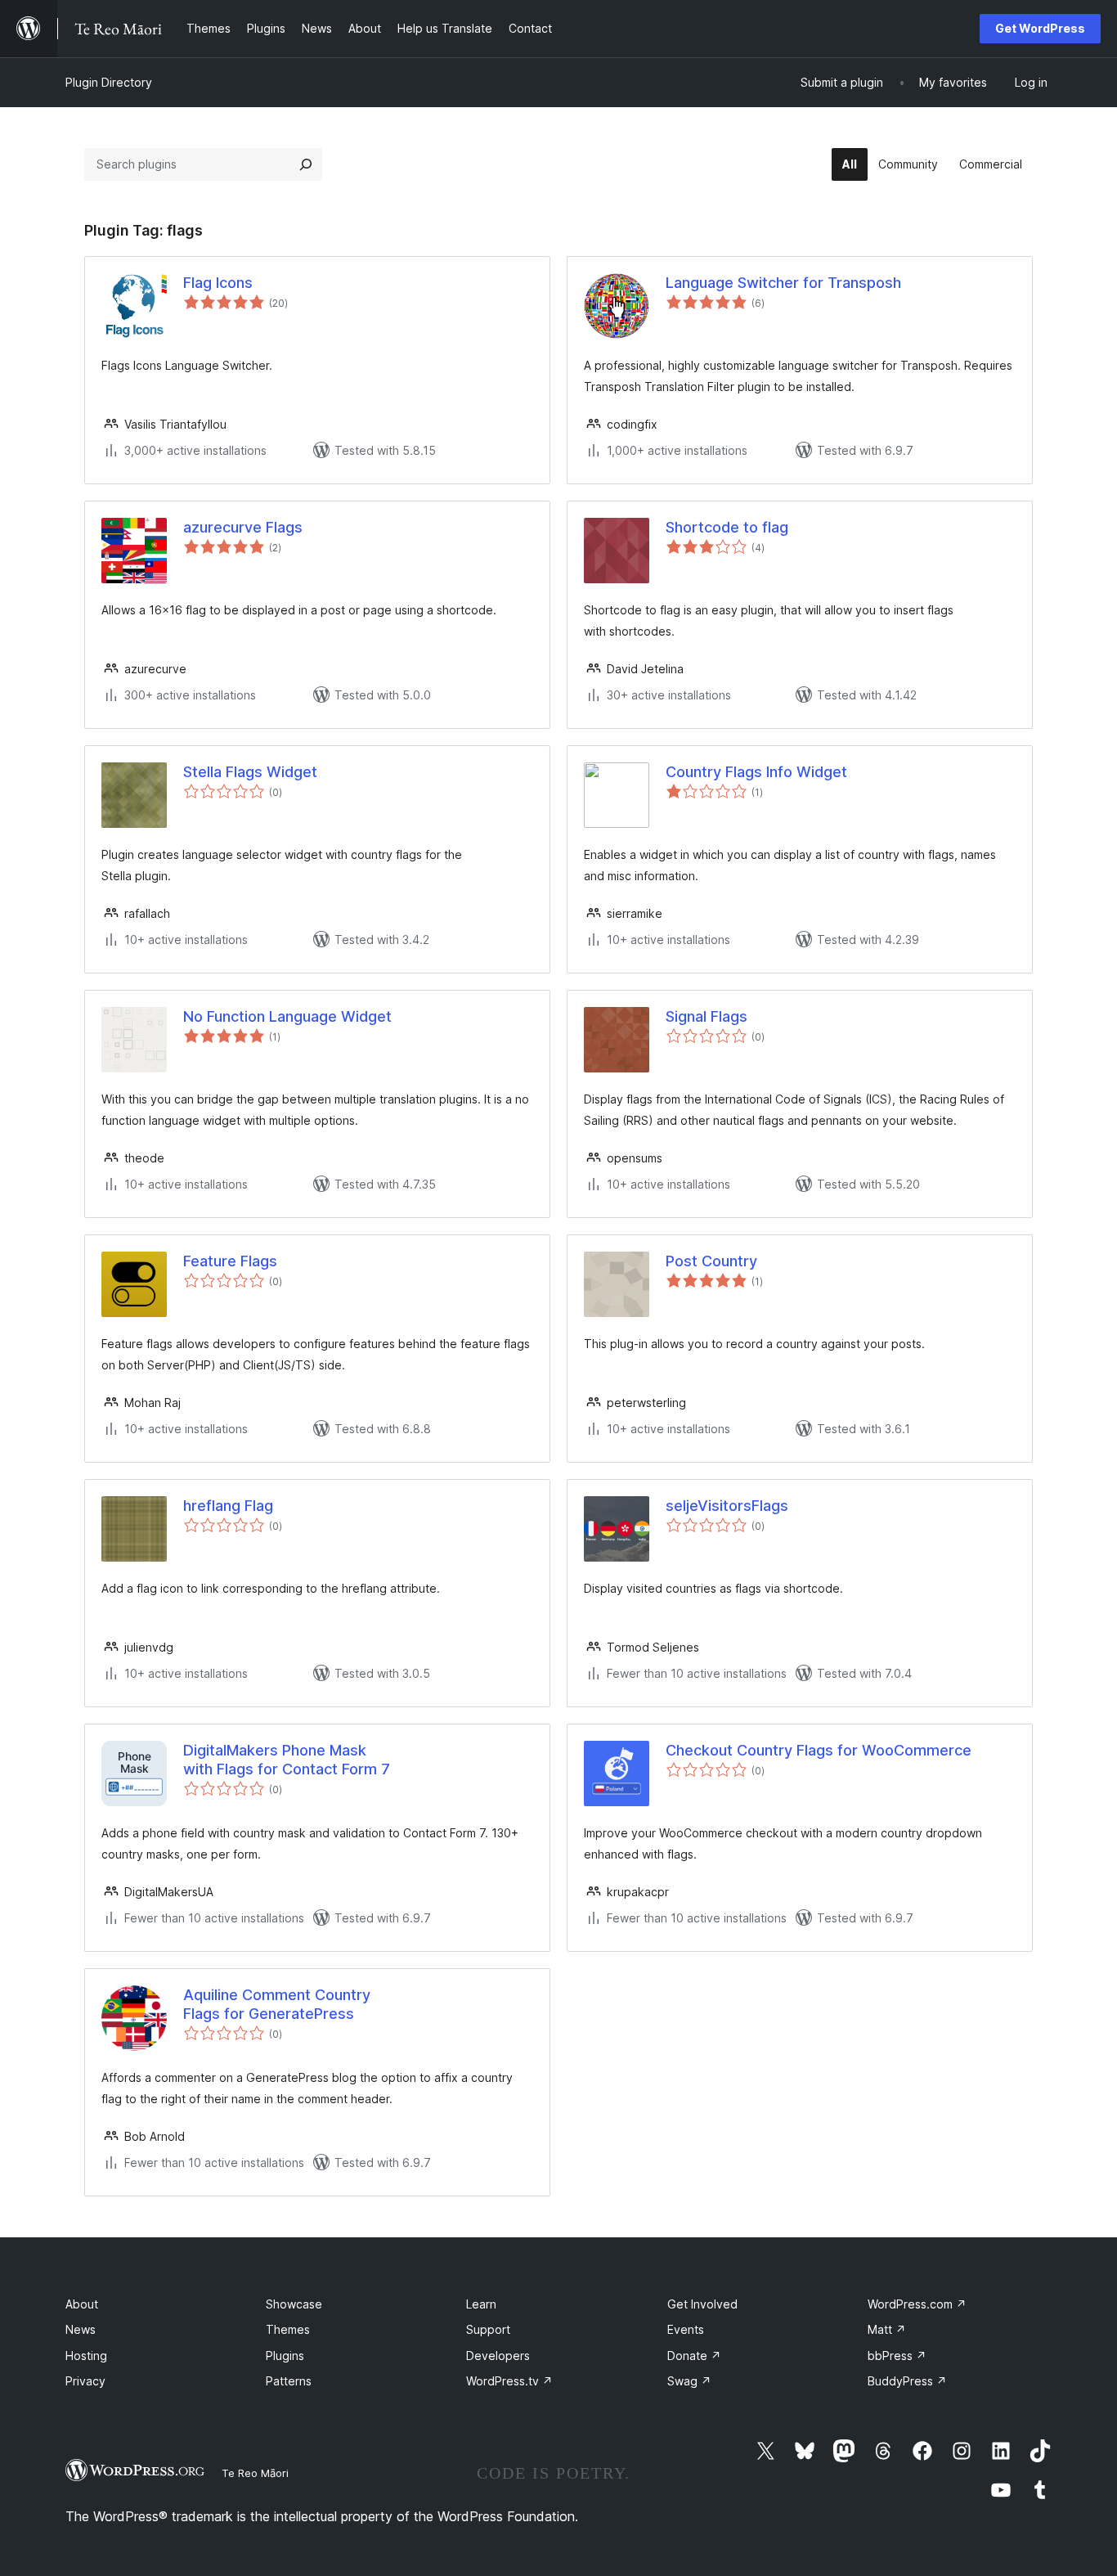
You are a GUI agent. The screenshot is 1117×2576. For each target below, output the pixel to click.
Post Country (711, 1261)
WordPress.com (917, 2304)
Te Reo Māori (255, 2473)
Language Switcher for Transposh (783, 283)
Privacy (85, 2381)
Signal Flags (707, 1016)
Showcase (294, 2304)
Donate (694, 2356)
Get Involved (702, 2304)
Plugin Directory (109, 82)
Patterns (289, 2381)
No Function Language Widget (287, 1016)
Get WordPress (1040, 28)
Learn (481, 2304)
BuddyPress (907, 2381)
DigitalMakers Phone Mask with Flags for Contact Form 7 (287, 1760)
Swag (689, 2381)
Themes (288, 2329)
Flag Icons (218, 283)
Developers (498, 2356)
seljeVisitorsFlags (727, 1506)
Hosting (86, 2356)
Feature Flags (230, 1261)
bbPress (897, 2356)
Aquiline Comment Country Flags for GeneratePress (277, 2004)
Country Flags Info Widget (756, 772)
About (82, 2304)
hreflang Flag (228, 1506)
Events (686, 2329)
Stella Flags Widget (250, 772)
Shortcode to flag (727, 527)
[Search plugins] (306, 164)
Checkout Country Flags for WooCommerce (819, 1750)
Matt (887, 2329)
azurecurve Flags (243, 527)
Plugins (285, 2356)
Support (488, 2329)
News (81, 2329)
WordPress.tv (509, 2381)
